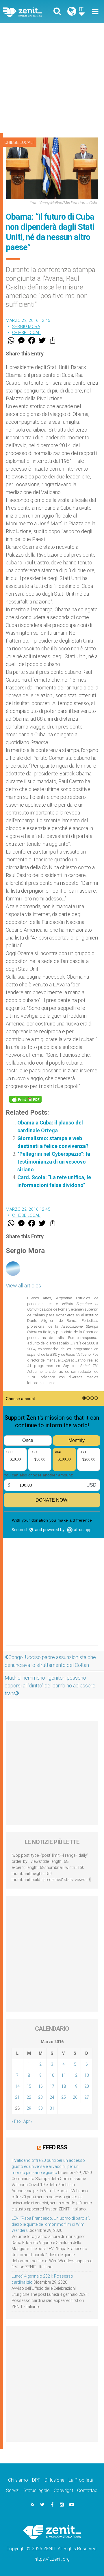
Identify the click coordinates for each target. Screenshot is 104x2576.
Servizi (13, 2490)
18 (64, 2086)
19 (75, 2086)
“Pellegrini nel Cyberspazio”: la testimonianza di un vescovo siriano (54, 1162)
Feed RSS (55, 2147)
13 (87, 2075)
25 (64, 2097)
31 (52, 2108)
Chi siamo (18, 2480)
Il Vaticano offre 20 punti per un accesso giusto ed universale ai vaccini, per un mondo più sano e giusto (48, 2166)
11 (64, 2075)
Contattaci (88, 2490)
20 (87, 2086)
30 (40, 2108)
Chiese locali (19, 142)
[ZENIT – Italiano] (29, 12)
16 (40, 2086)
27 (87, 2097)
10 (52, 2075)
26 (75, 2097)
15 (29, 2086)
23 (40, 2097)
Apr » (28, 2121)
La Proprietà (81, 2480)
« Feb (16, 2121)
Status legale (37, 2490)
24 (52, 2097)
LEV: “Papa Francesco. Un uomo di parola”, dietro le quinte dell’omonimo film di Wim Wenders (51, 2224)
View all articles (23, 1286)
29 (29, 2108)
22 (29, 2097)
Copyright (63, 2490)
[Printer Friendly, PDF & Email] (25, 1099)
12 (75, 2075)
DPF (36, 2480)
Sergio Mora (26, 326)
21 (17, 2097)
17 (52, 2086)
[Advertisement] (52, 78)
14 (17, 2086)
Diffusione (54, 2480)
